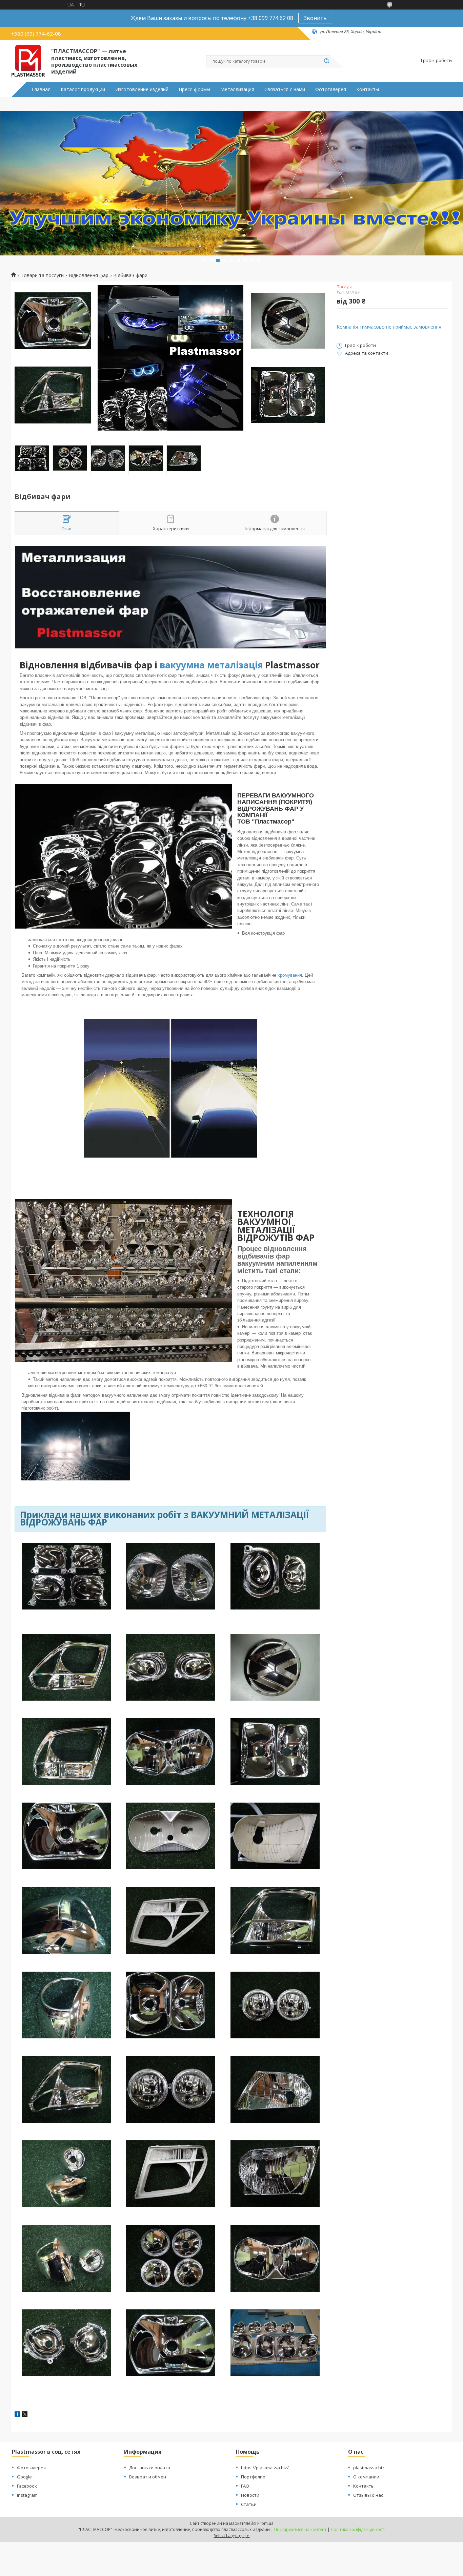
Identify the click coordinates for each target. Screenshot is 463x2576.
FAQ (245, 2486)
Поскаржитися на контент (300, 2529)
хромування (290, 975)
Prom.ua (265, 2523)
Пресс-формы (194, 89)
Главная (41, 89)
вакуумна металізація (211, 665)
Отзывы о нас (368, 2495)
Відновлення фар (89, 275)
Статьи (249, 2504)
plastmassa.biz (369, 2468)
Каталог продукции (83, 89)
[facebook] (17, 2415)
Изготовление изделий (142, 89)
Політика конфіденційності (358, 2529)
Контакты (368, 89)
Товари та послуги (42, 275)
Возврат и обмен (148, 2477)
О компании (366, 2477)
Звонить (315, 18)
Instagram (27, 2495)
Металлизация (237, 89)
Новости (250, 2495)
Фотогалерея (331, 89)
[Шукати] (326, 61)
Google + (26, 2477)
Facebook (27, 2486)
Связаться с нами (285, 89)
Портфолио (253, 2477)
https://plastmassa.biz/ (265, 2468)
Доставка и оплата (150, 2468)
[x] (25, 2415)
